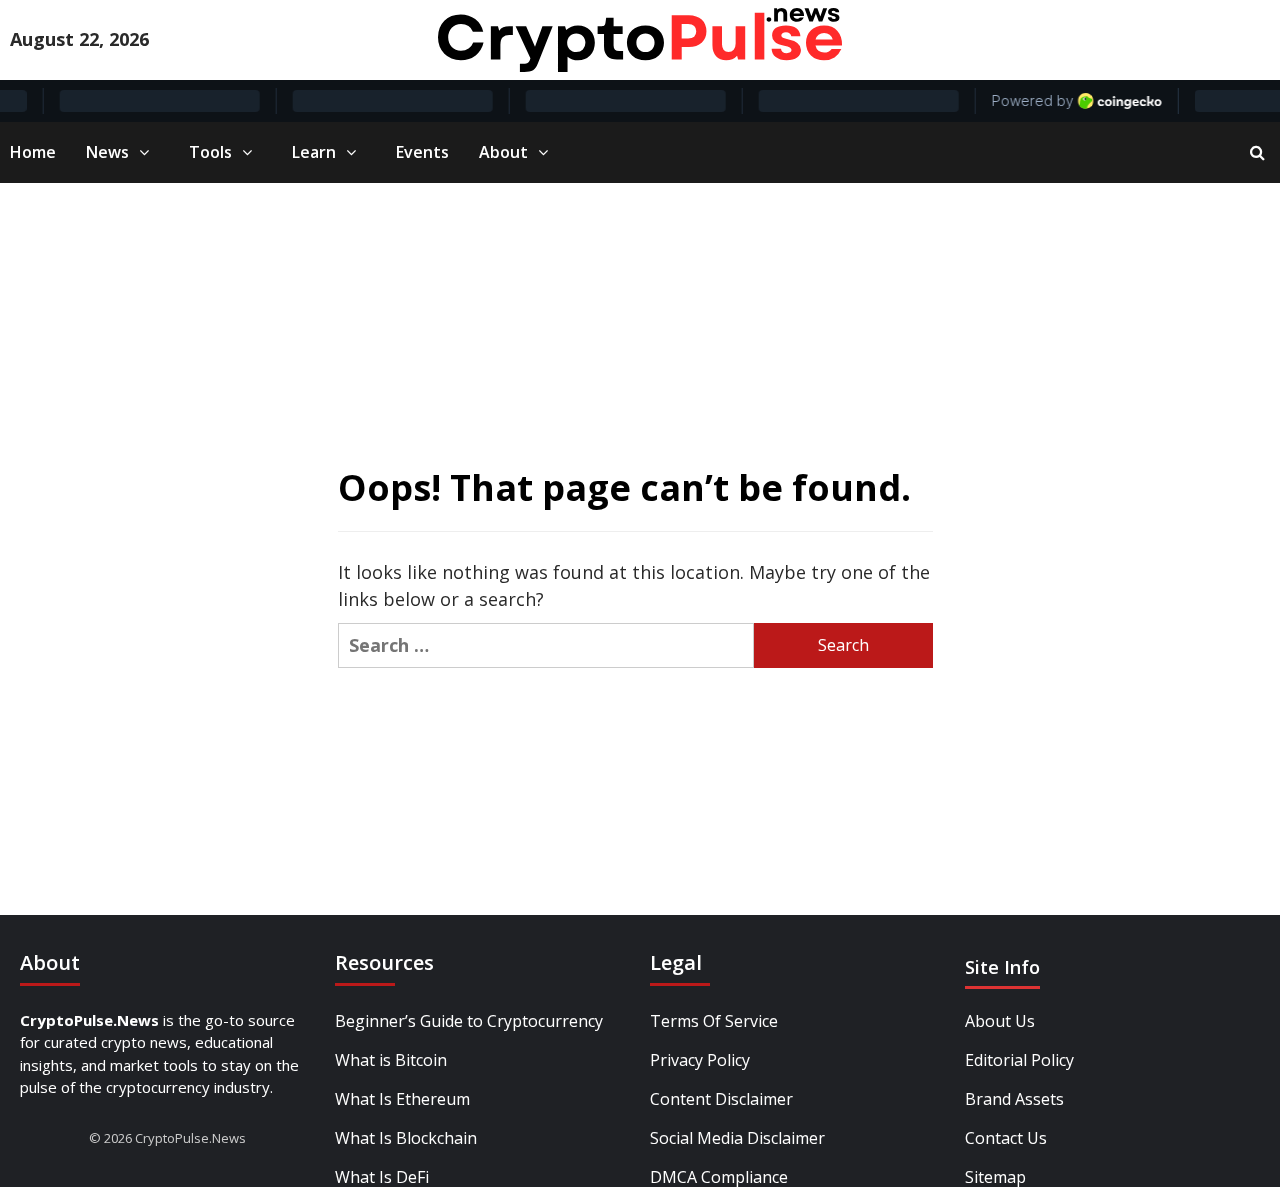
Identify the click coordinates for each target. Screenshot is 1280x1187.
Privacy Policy (700, 1060)
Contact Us (1006, 1138)
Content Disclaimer (721, 1099)
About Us (1000, 1021)
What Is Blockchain (406, 1138)
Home (33, 152)
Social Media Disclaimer (737, 1138)
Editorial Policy (1019, 1060)
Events (422, 152)
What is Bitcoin (391, 1060)
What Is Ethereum (402, 1099)
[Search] (1257, 152)
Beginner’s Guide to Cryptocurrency (469, 1021)
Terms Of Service (714, 1021)
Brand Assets (1014, 1099)
